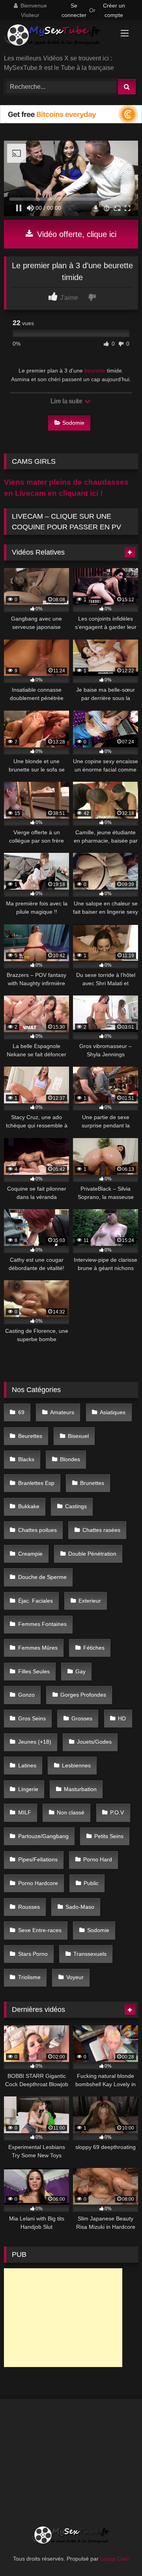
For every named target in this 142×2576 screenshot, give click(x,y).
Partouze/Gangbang (43, 1836)
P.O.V (117, 1812)
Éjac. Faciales (35, 1601)
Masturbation (80, 1789)
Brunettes (92, 1483)
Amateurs (62, 1412)
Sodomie (73, 423)
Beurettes (30, 1436)
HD (122, 1718)
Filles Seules (34, 1671)
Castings (76, 1506)
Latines (27, 1765)
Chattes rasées (101, 1530)
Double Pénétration (92, 1554)
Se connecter (74, 10)
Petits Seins (109, 1836)
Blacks (26, 1459)
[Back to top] (118, 2552)
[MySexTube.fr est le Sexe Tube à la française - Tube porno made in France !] (58, 38)
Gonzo (26, 1695)
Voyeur (75, 1977)
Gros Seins (32, 1718)
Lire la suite (67, 401)
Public (91, 1883)
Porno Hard (98, 1859)
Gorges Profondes (83, 1695)
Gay (80, 1671)
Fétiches (94, 1648)
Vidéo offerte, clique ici (76, 234)
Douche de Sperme (42, 1577)
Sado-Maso (80, 1907)
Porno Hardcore (38, 1883)
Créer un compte (114, 10)
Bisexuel (78, 1436)
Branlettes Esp (36, 1483)
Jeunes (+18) (35, 1742)
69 (21, 1412)
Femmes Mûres (38, 1648)
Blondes (70, 1459)
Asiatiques (113, 1412)
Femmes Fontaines (42, 1624)
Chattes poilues (37, 1530)
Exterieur (90, 1601)
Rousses (29, 1907)
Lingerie (28, 1789)
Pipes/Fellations (38, 1859)
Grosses (82, 1718)
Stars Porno (33, 1954)
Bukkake (29, 1506)
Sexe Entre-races (40, 1930)
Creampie (30, 1554)
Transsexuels (90, 1954)
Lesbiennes (76, 1765)
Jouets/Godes (94, 1742)
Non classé (71, 1812)
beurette (95, 371)
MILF (25, 1812)
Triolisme (29, 1977)
